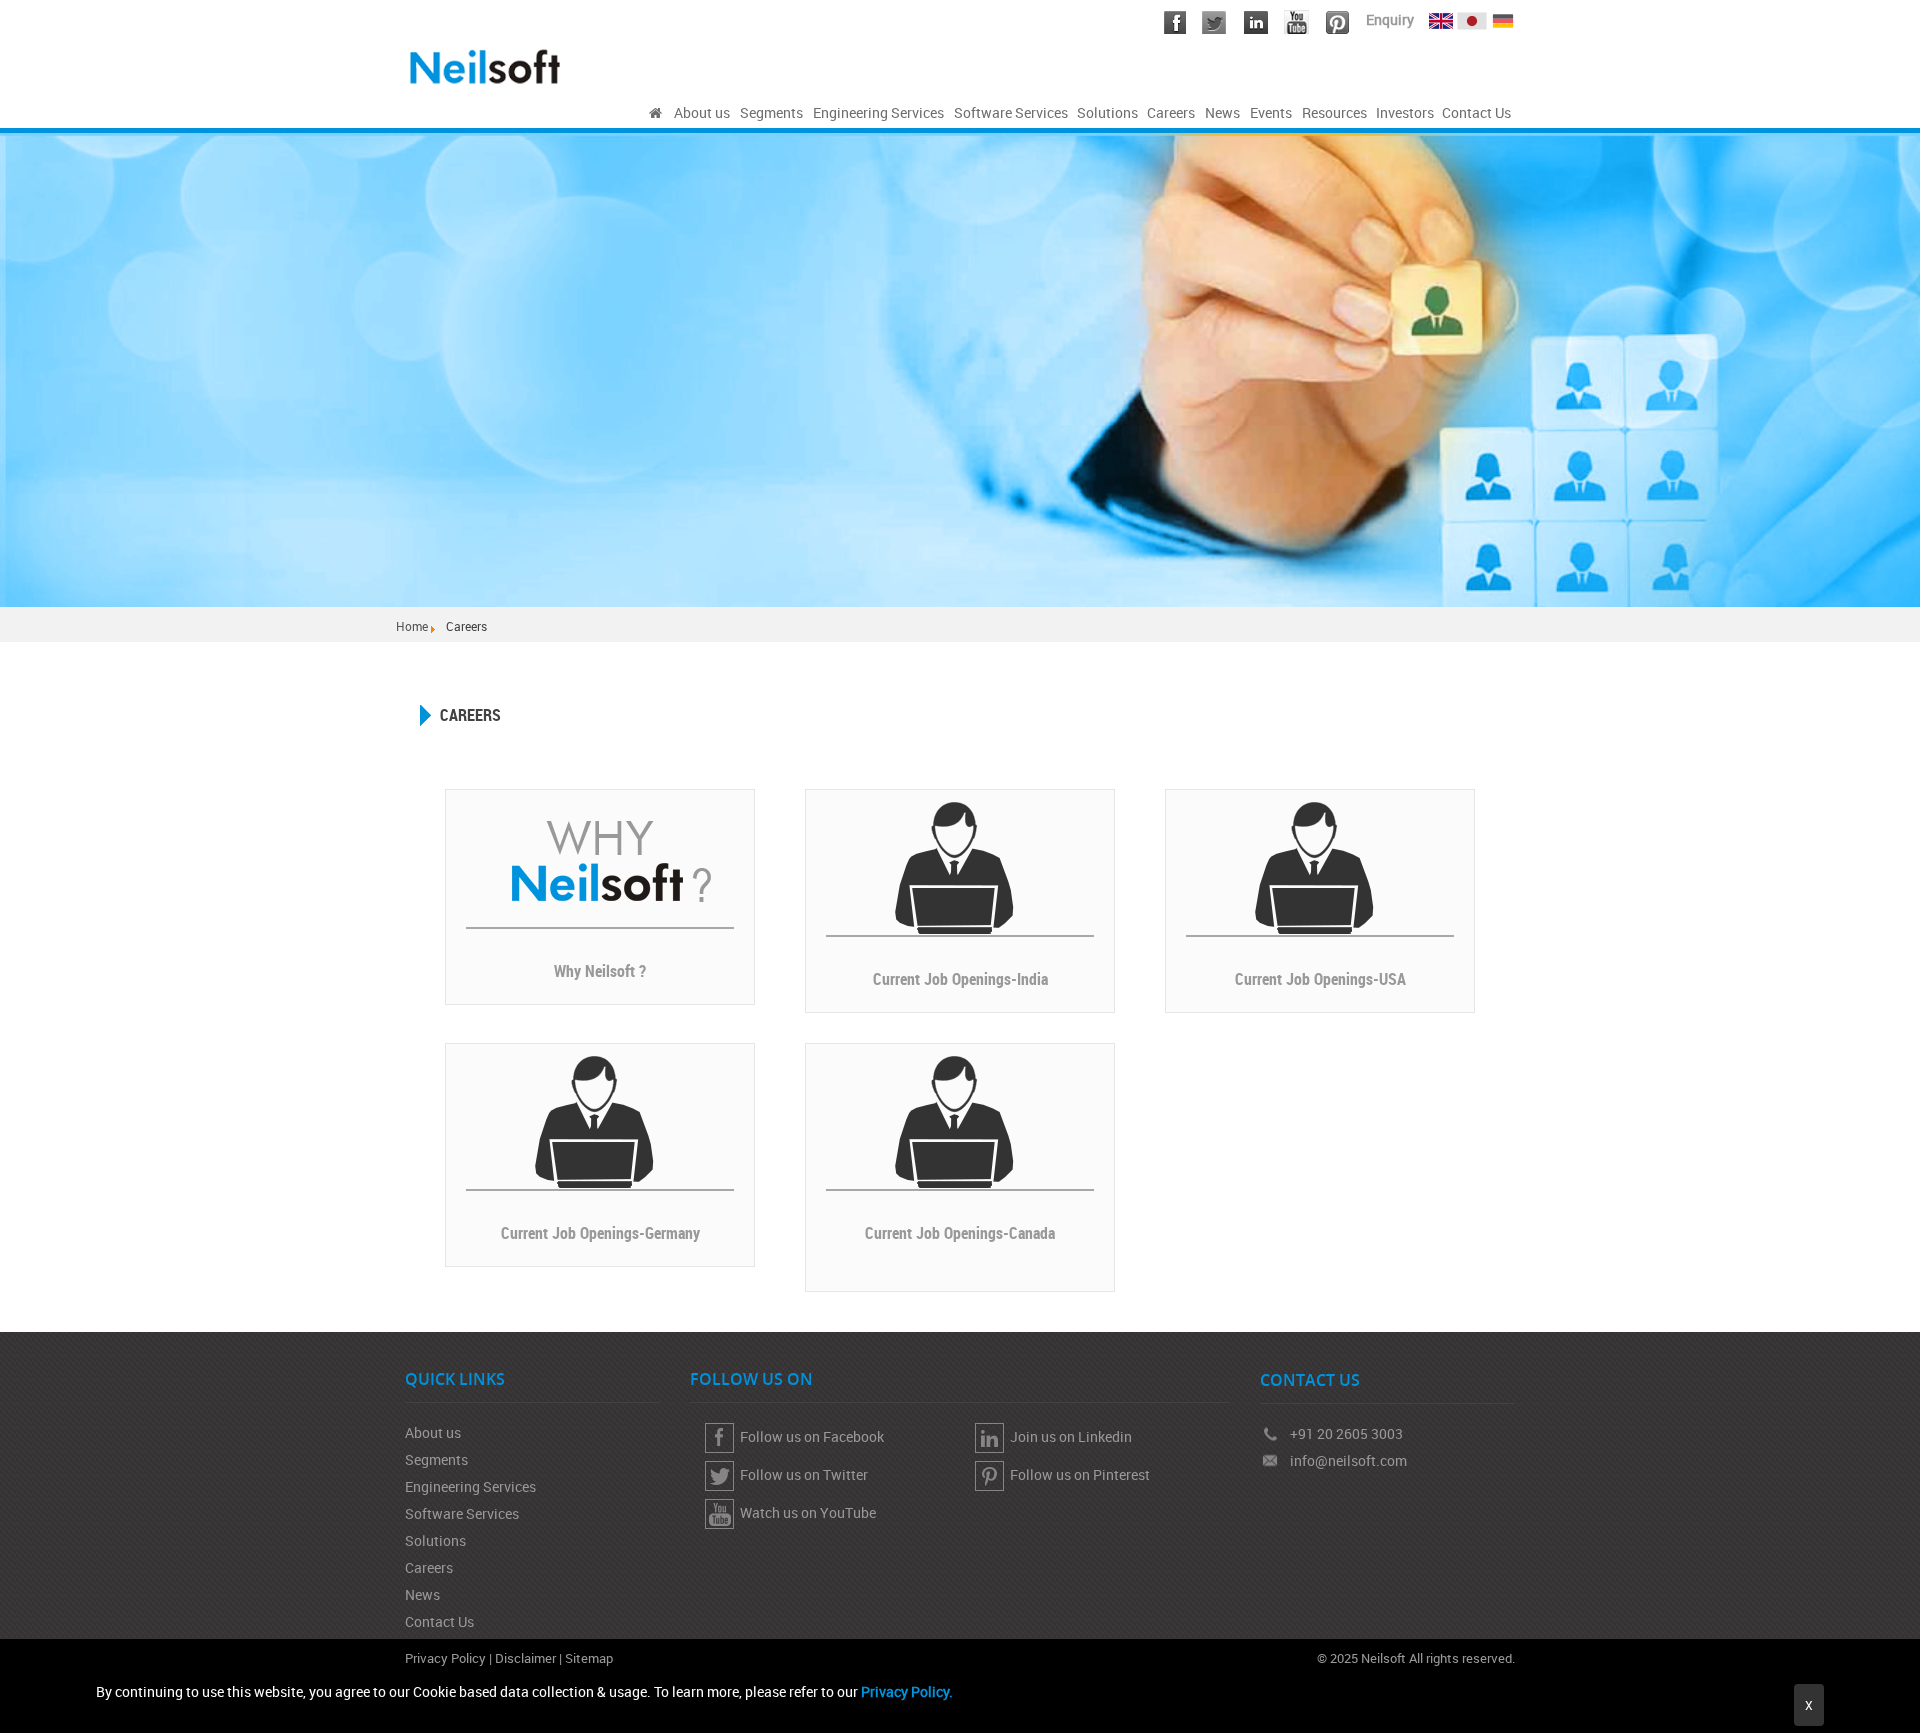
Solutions (435, 1540)
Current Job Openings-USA (1320, 979)
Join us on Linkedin (1068, 1436)
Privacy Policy (445, 1658)
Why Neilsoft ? (600, 971)
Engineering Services (470, 1486)
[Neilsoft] (655, 113)
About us (433, 1432)
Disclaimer (525, 1658)
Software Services (462, 1513)
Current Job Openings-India (960, 979)
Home (412, 626)
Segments (436, 1459)
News (422, 1594)
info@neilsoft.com (1348, 1460)
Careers (429, 1567)
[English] (1441, 16)
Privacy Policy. (907, 1691)
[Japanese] (1473, 16)
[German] (1503, 16)
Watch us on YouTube (805, 1512)
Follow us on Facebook (809, 1436)
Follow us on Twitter (801, 1474)
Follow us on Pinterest (1077, 1474)
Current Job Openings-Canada (960, 1233)
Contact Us (439, 1621)
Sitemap (589, 1658)
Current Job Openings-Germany (600, 1233)
